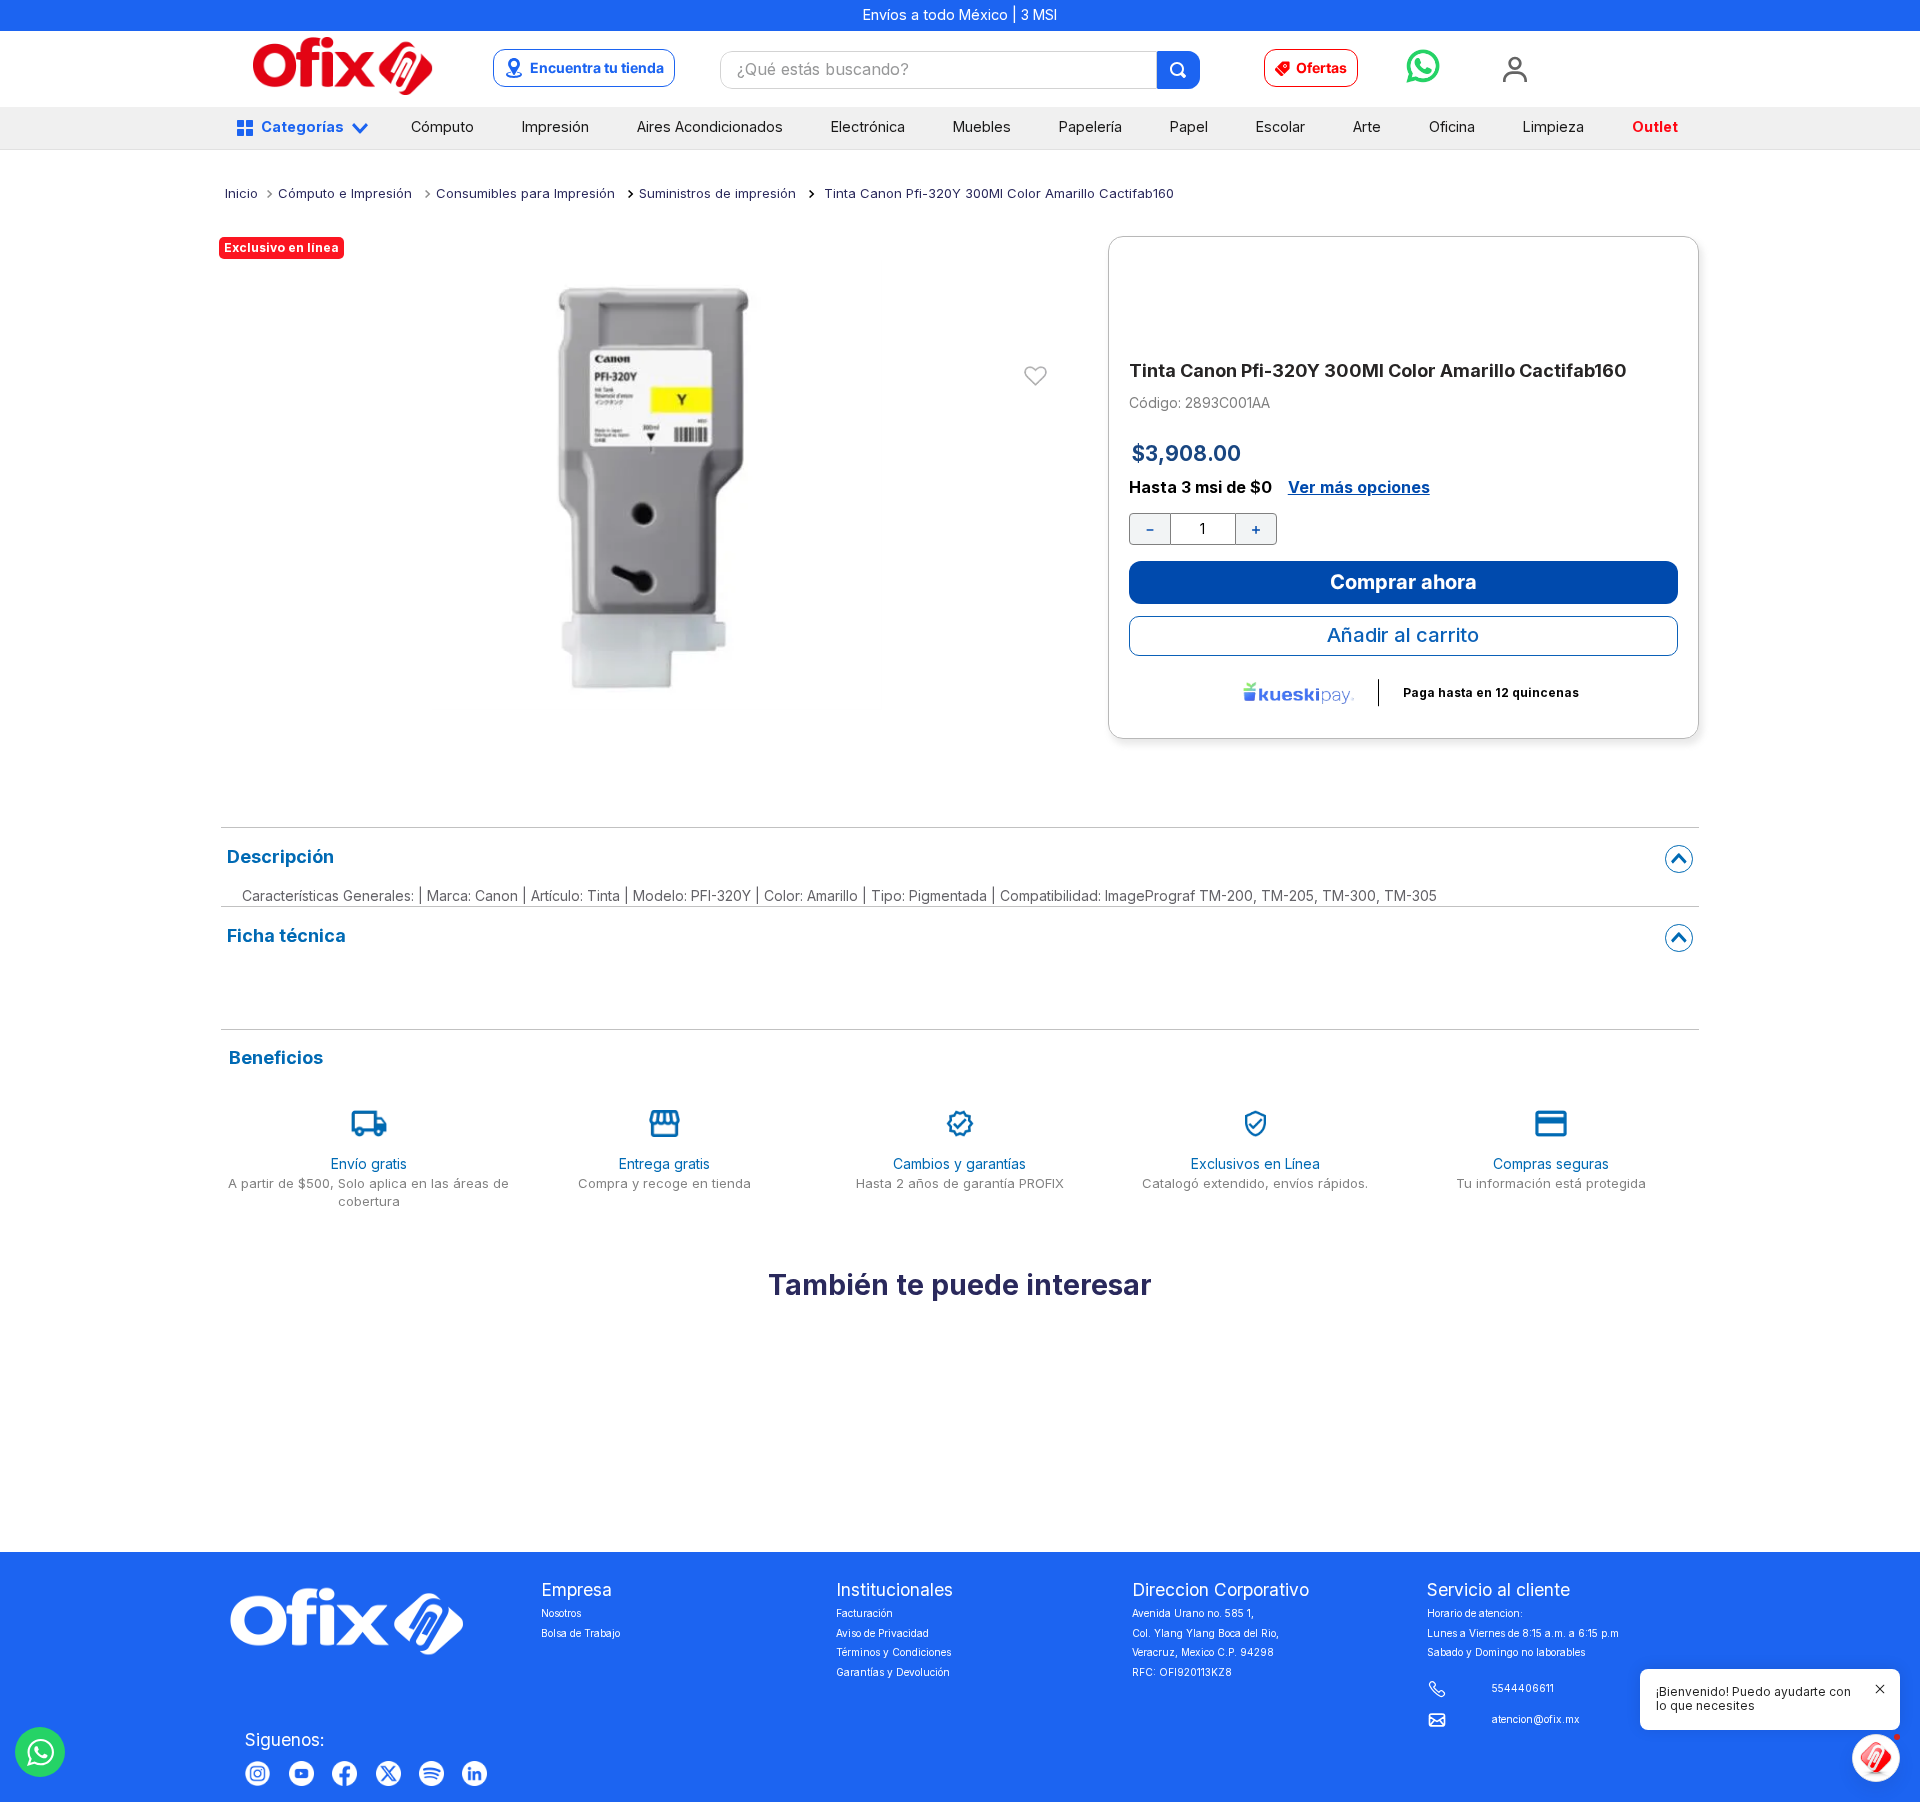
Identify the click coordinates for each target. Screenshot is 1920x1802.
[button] (1758, 1699)
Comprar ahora (1403, 539)
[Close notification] (1880, 1689)
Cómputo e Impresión (345, 193)
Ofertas (1321, 67)
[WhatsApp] (40, 1752)
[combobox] (960, 70)
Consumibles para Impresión (525, 193)
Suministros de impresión (717, 193)
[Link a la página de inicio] (241, 193)
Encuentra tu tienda (597, 67)
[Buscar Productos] (1179, 70)
